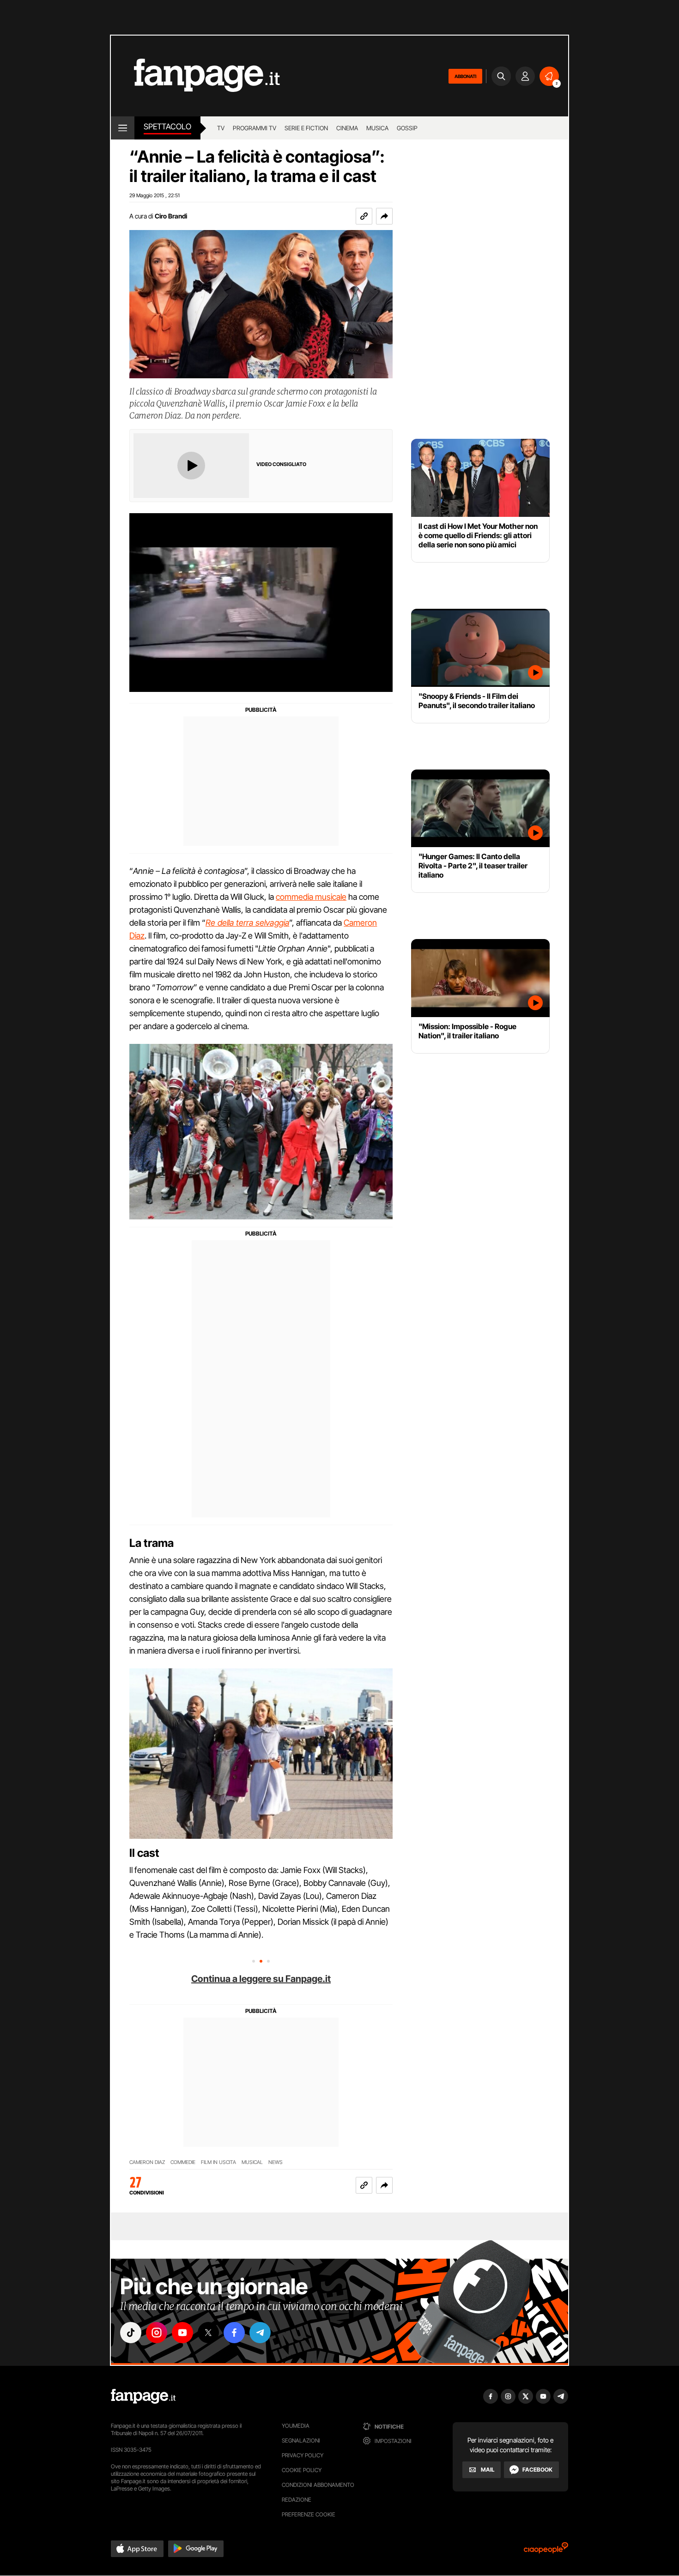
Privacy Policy (303, 2455)
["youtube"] (182, 2333)
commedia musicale (311, 897)
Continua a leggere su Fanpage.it (261, 1979)
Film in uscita (218, 2162)
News (276, 2162)
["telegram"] (260, 2333)
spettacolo (167, 127)
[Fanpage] (143, 2396)
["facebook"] (234, 2333)
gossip (407, 128)
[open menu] (123, 128)
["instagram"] (157, 2333)
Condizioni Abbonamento (318, 2485)
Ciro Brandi (171, 216)
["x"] (208, 2333)
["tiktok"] (131, 2333)
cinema (347, 128)
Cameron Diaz (147, 2162)
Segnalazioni (301, 2440)
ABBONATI (465, 76)
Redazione (297, 2500)
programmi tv (255, 128)
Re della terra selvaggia (247, 923)
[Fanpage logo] (195, 76)
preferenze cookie (309, 2514)
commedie (183, 2162)
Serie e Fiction (306, 128)
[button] (384, 216)
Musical (252, 2162)
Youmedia (296, 2426)
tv (221, 128)
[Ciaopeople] (546, 2551)
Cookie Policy (302, 2470)
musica (377, 128)
